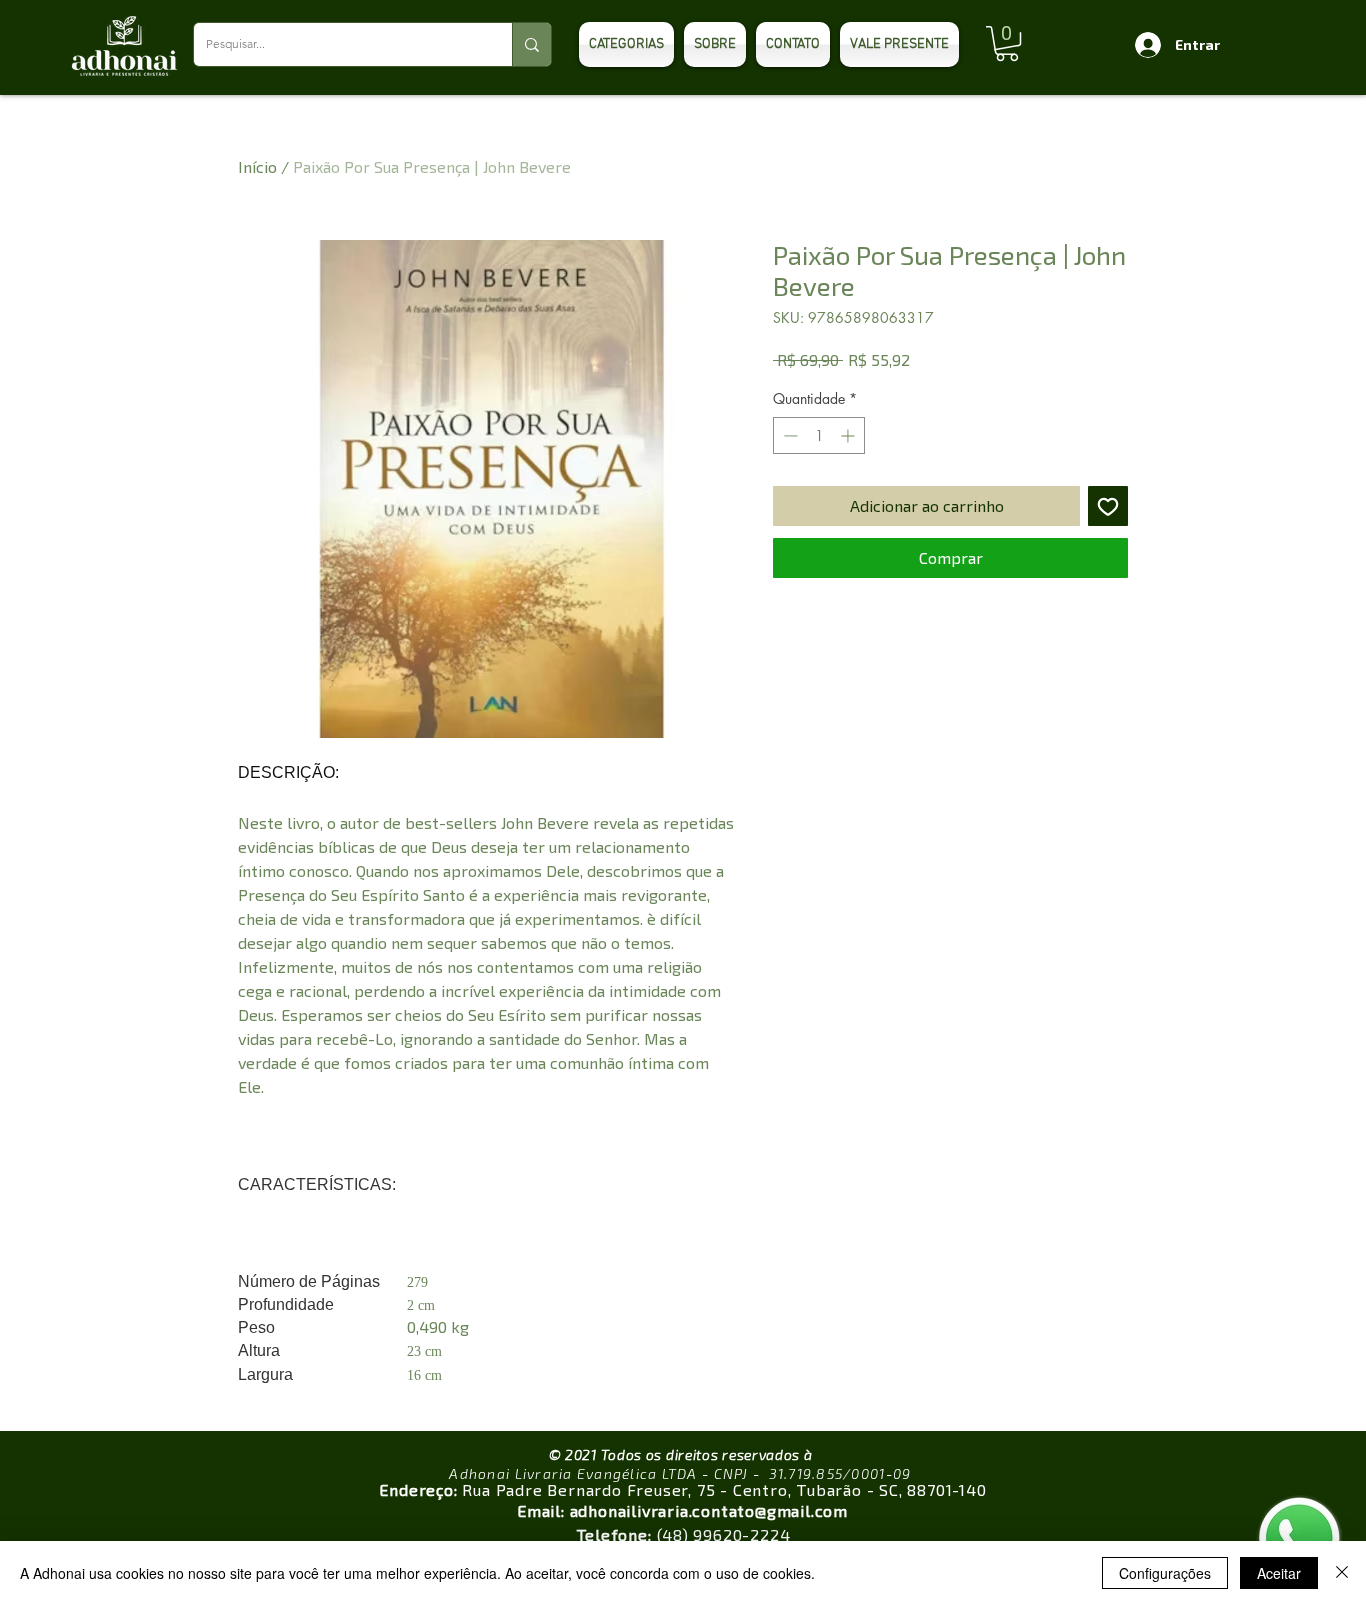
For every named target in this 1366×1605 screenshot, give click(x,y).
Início (257, 166)
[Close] (1342, 1573)
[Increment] (849, 435)
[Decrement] (788, 435)
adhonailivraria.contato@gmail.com (709, 1510)
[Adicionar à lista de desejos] (1108, 506)
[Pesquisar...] (531, 44)
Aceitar (1279, 1573)
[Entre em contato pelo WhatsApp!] (1299, 1538)
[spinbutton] (819, 435)
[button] (1007, 43)
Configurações (1165, 1573)
